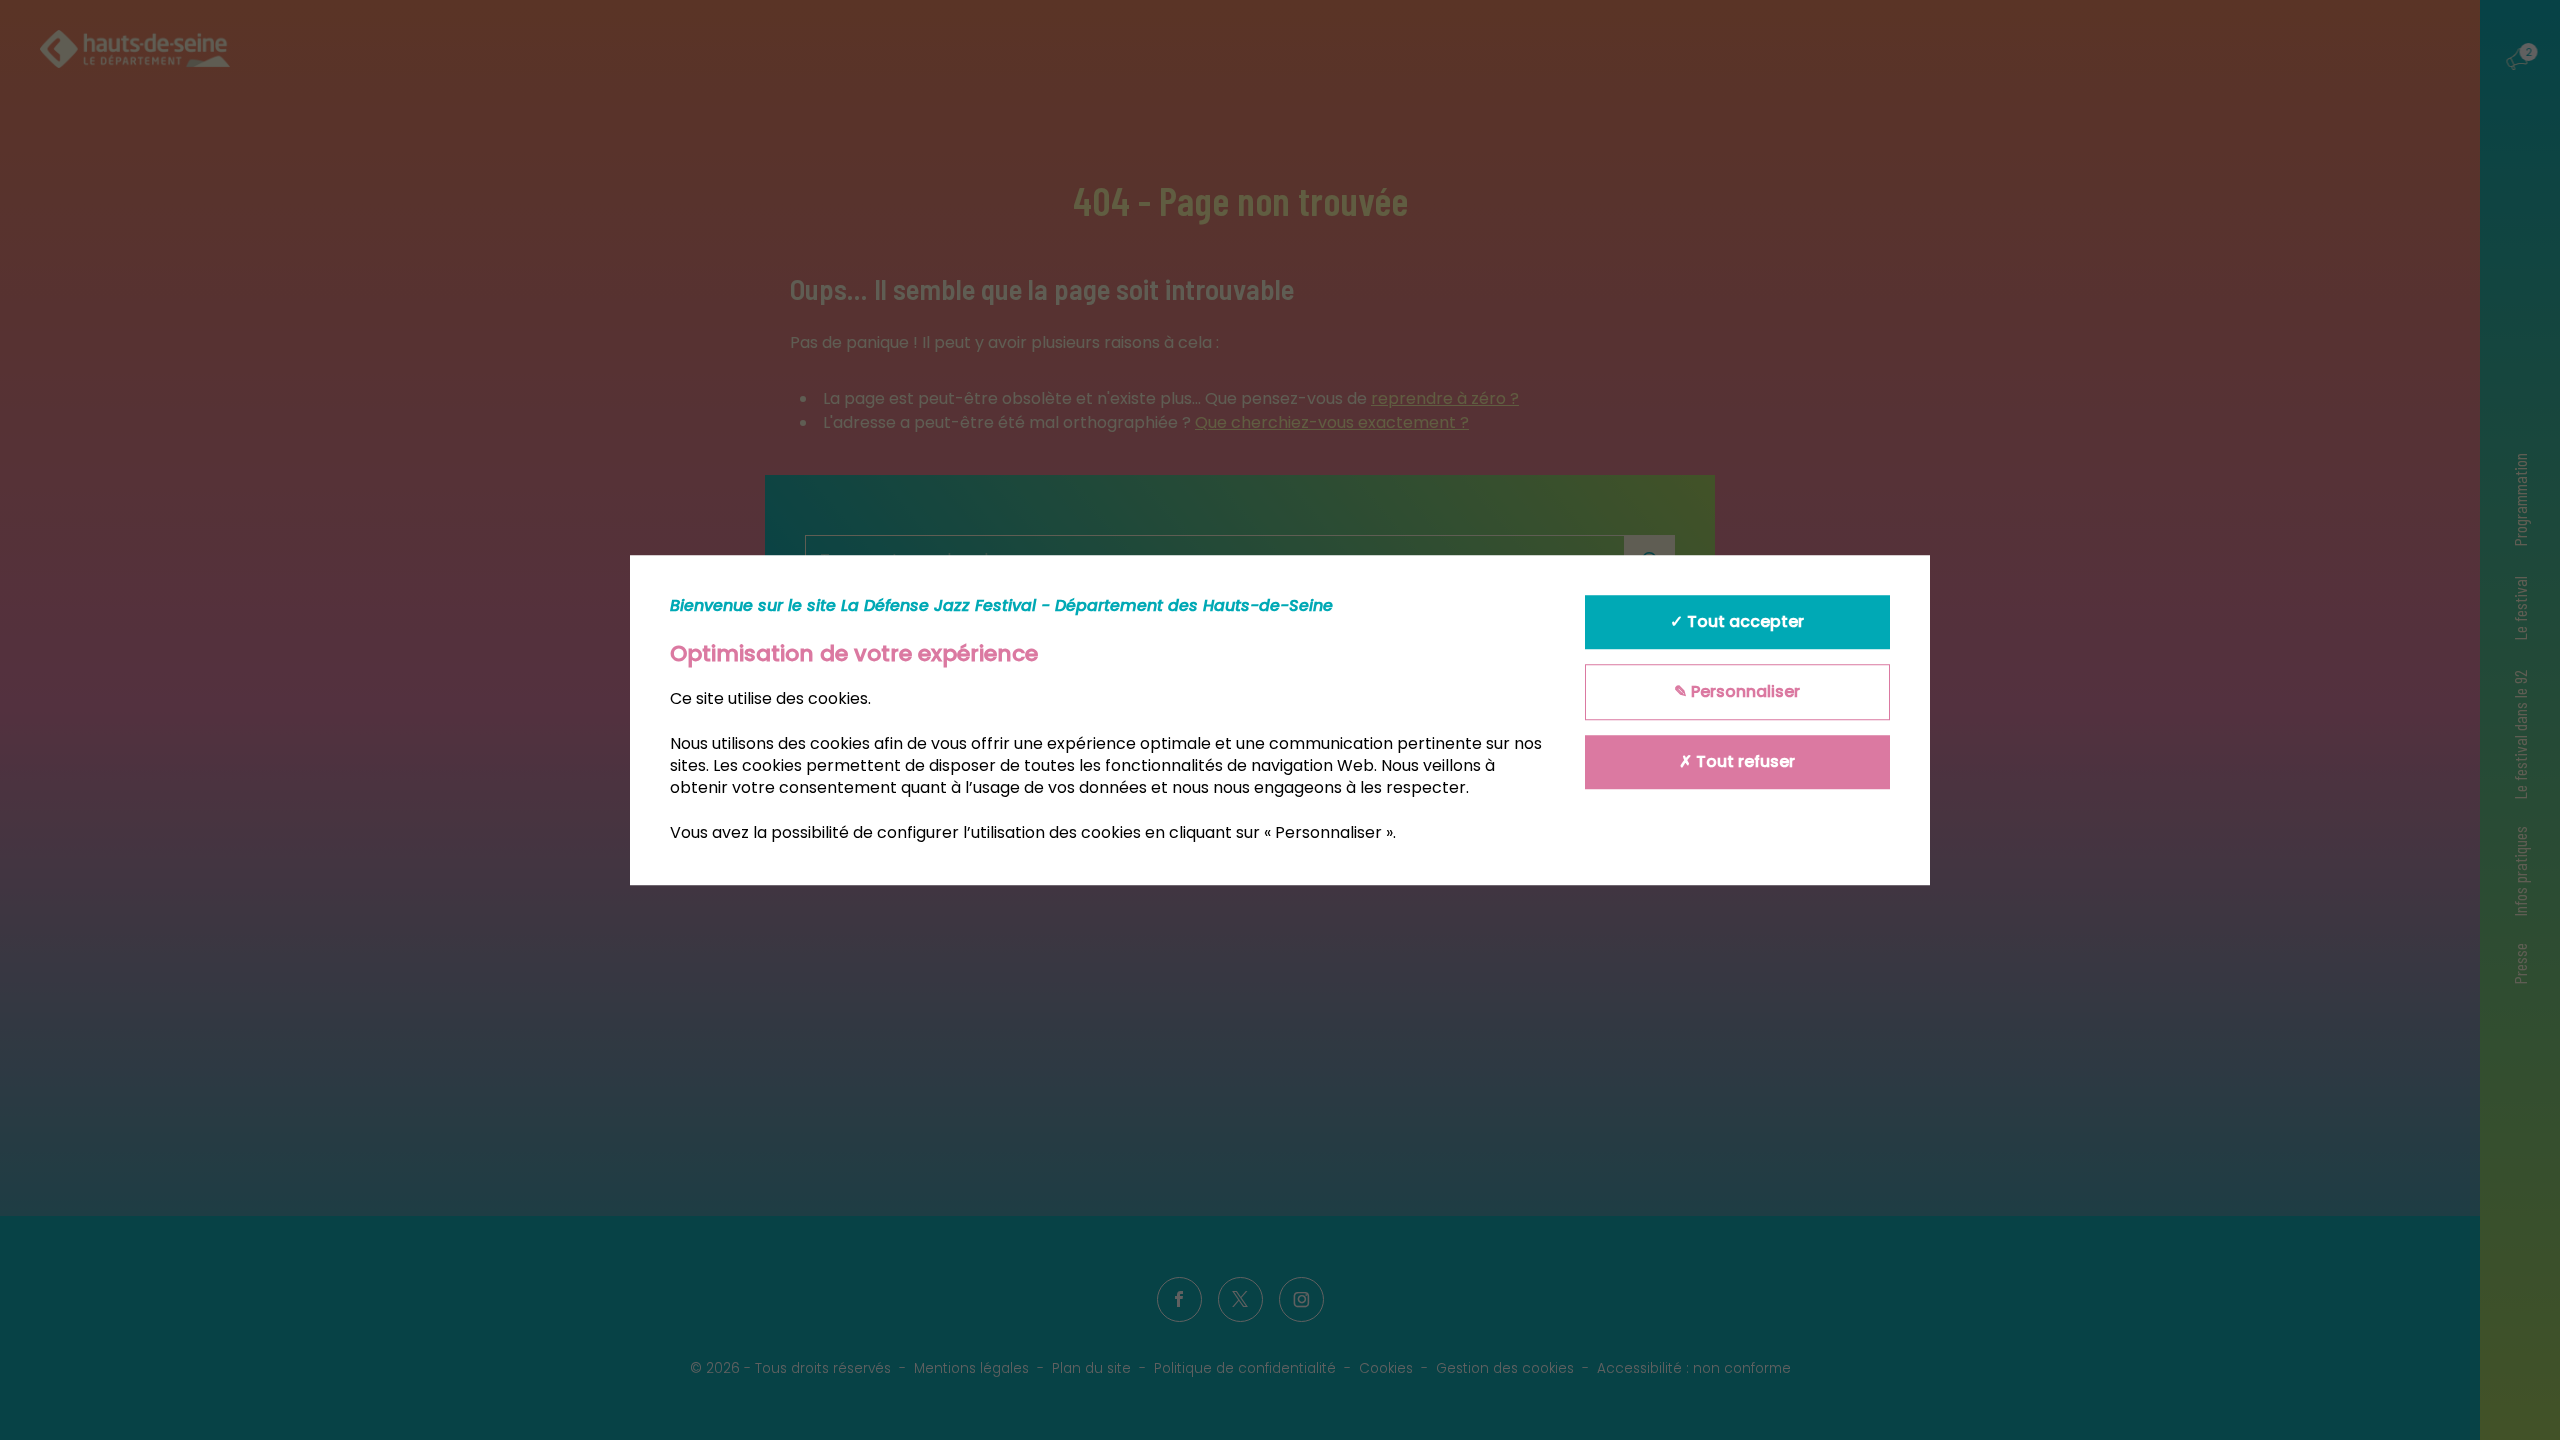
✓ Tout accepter (1737, 621)
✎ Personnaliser (1737, 691)
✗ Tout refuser (1737, 761)
